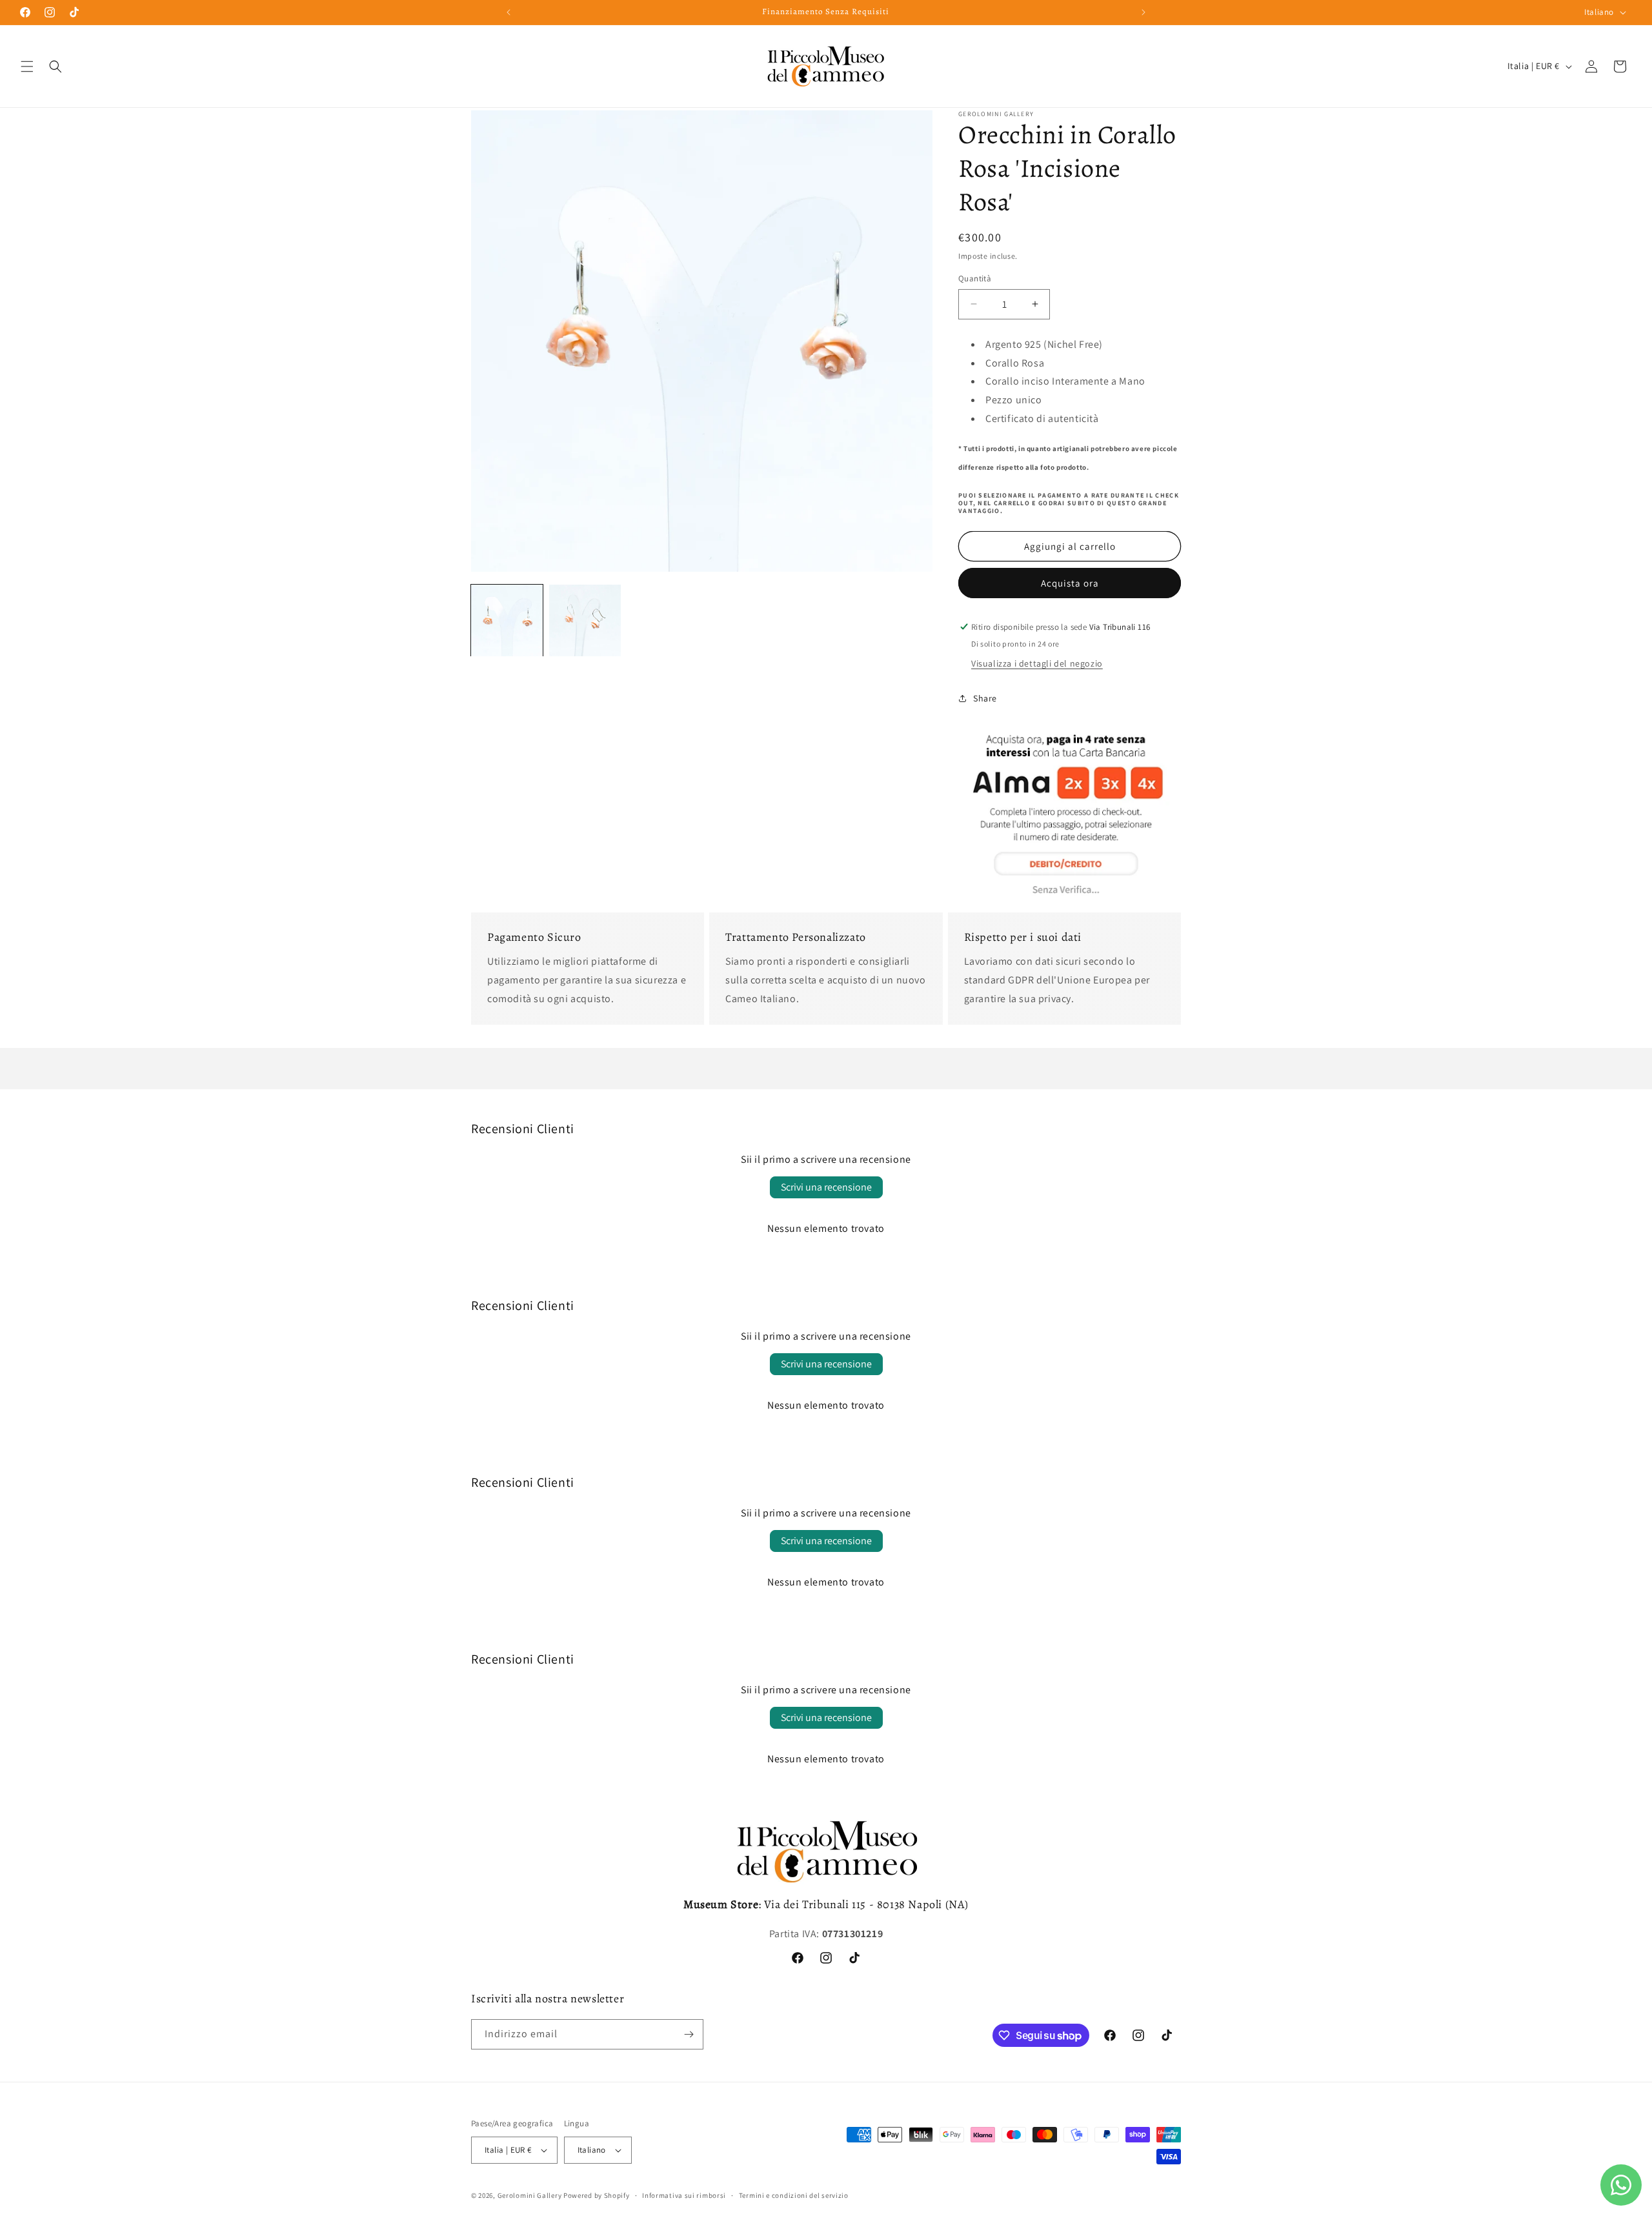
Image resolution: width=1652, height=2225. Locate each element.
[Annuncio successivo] (1143, 12)
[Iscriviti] (689, 2034)
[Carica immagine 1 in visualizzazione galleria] (507, 620)
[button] (27, 66)
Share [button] (985, 698)
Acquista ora (1070, 583)
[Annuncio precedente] (509, 12)
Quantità (975, 278)
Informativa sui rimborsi (684, 2195)
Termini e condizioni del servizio (794, 2195)
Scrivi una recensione (826, 1187)
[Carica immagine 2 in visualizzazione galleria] (585, 620)
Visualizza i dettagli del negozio (1037, 663)
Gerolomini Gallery (530, 2195)
